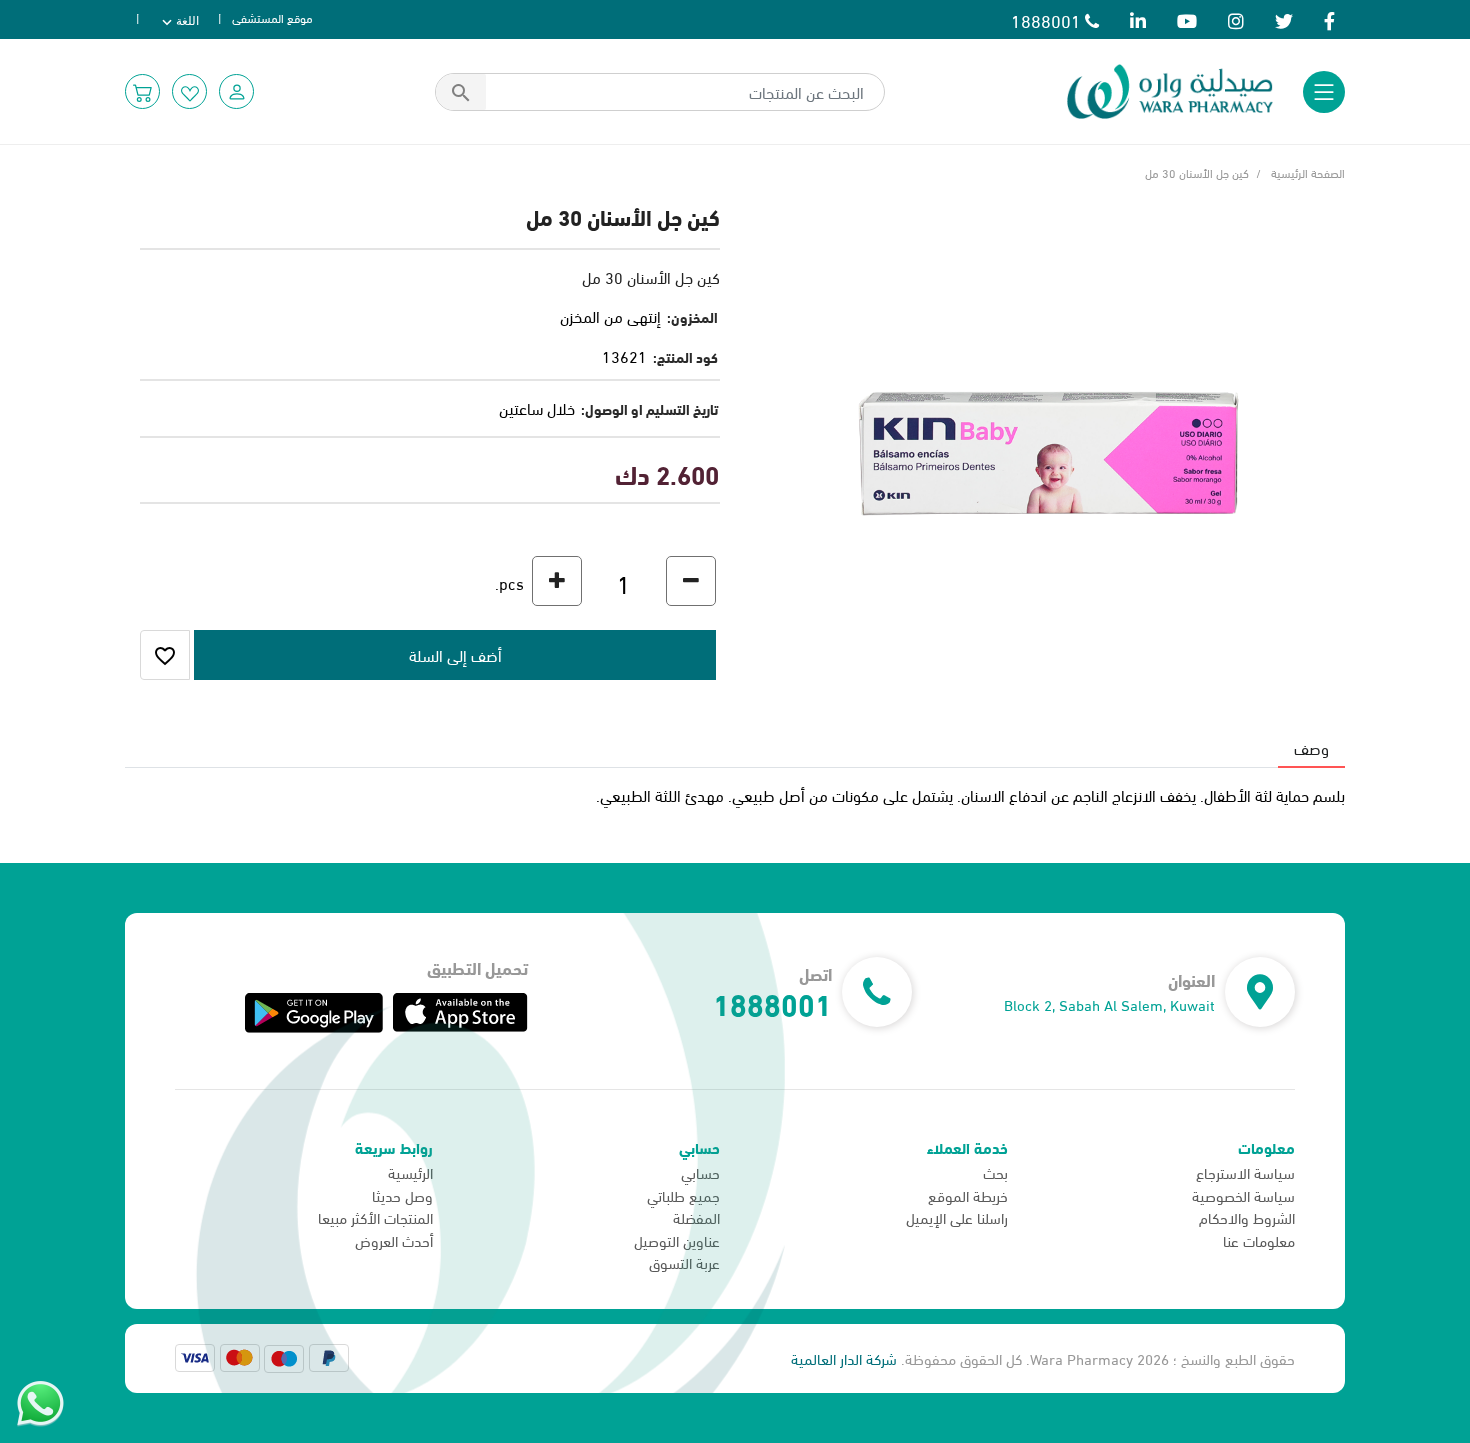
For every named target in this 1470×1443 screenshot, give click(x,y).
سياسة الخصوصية (1243, 1195)
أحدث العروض (394, 1240)
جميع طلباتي (683, 1195)
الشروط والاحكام (1247, 1217)
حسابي (700, 1172)
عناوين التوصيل (677, 1240)
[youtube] (1187, 19)
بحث (995, 1172)
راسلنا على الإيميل (957, 1217)
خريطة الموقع (968, 1195)
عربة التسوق (684, 1262)
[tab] (1311, 748)
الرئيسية (410, 1172)
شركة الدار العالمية (844, 1358)
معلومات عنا (1259, 1240)
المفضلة (696, 1217)
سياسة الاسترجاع (1245, 1172)
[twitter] (1284, 19)
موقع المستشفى (272, 17)
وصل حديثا (402, 1195)
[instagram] (1236, 19)
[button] (236, 91)
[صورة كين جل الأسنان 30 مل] (1047, 450)
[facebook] (1329, 19)
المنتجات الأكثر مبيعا (375, 1217)
